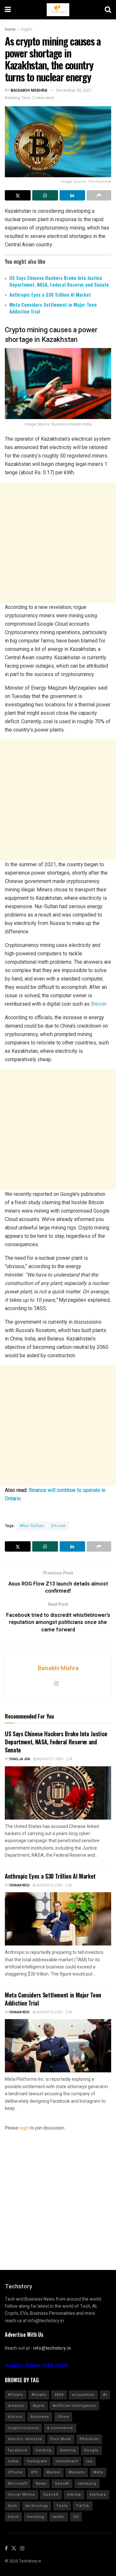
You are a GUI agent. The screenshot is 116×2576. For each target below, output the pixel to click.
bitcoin (58, 1526)
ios (89, 2461)
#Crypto (16, 2395)
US (76, 2517)
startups (98, 2494)
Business (40, 2417)
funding (44, 2450)
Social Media (21, 2494)
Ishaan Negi (19, 1885)
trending (36, 2517)
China (63, 2417)
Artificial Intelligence (74, 2406)
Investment (67, 2461)
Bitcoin (99, 1004)
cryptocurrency (23, 2428)
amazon (16, 2406)
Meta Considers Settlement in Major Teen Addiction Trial (53, 308)
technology (37, 2506)
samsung (87, 2484)
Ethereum (89, 2439)
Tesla (62, 2506)
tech (13, 2506)
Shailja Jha (20, 1759)
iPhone (15, 2472)
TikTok (83, 2506)
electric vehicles (25, 2439)
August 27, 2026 (50, 1759)
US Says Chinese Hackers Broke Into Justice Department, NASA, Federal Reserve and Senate (59, 281)
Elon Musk (61, 2439)
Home (10, 29)
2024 (59, 2395)
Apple (39, 2406)
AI (105, 2395)
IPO (34, 2472)
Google (91, 2450)
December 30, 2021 (74, 90)
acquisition (83, 2395)
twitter (59, 2517)
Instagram (37, 2461)
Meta (98, 2472)
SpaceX (51, 2494)
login (24, 2128)
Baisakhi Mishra (29, 90)
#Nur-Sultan (32, 1526)
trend (13, 2517)
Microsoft (18, 2484)
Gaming (68, 2450)
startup (74, 2494)
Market (53, 2472)
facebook (18, 2450)
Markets (77, 2472)
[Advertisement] (58, 543)
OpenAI (62, 2484)
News (41, 2484)
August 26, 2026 (49, 1885)
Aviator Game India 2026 (36, 2366)
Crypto (26, 29)
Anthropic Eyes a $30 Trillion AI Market (50, 294)
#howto (39, 2395)
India (13, 2461)
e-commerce (60, 2428)
